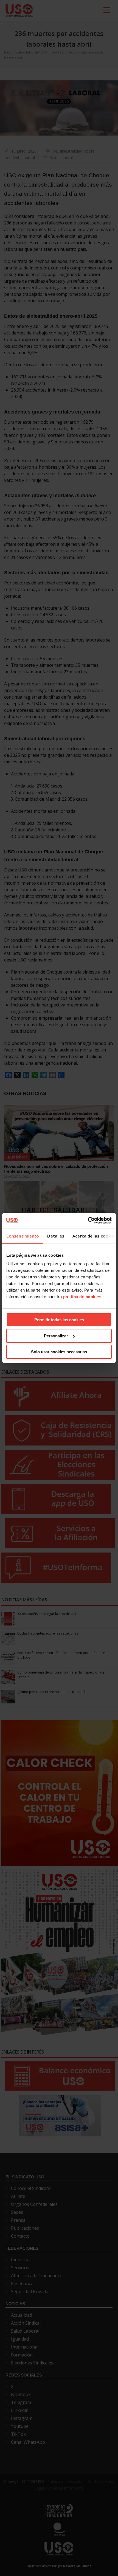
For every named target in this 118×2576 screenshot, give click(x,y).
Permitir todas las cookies (59, 1320)
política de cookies (82, 1297)
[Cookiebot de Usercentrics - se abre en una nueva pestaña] (88, 1220)
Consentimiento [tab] (23, 1236)
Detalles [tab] (56, 1236)
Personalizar (56, 1336)
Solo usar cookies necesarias (59, 1352)
